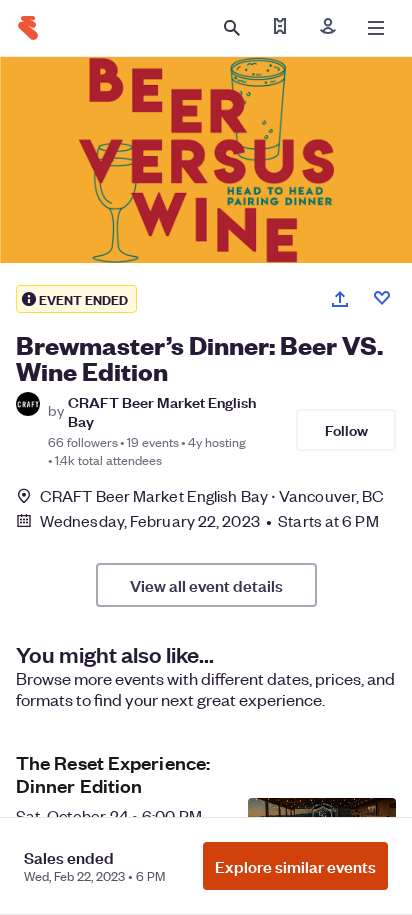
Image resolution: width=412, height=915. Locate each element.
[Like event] (382, 298)
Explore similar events (295, 866)
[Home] (28, 28)
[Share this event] (340, 299)
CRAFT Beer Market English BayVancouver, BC (212, 495)
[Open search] (232, 28)
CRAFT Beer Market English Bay (162, 411)
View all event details (206, 585)
